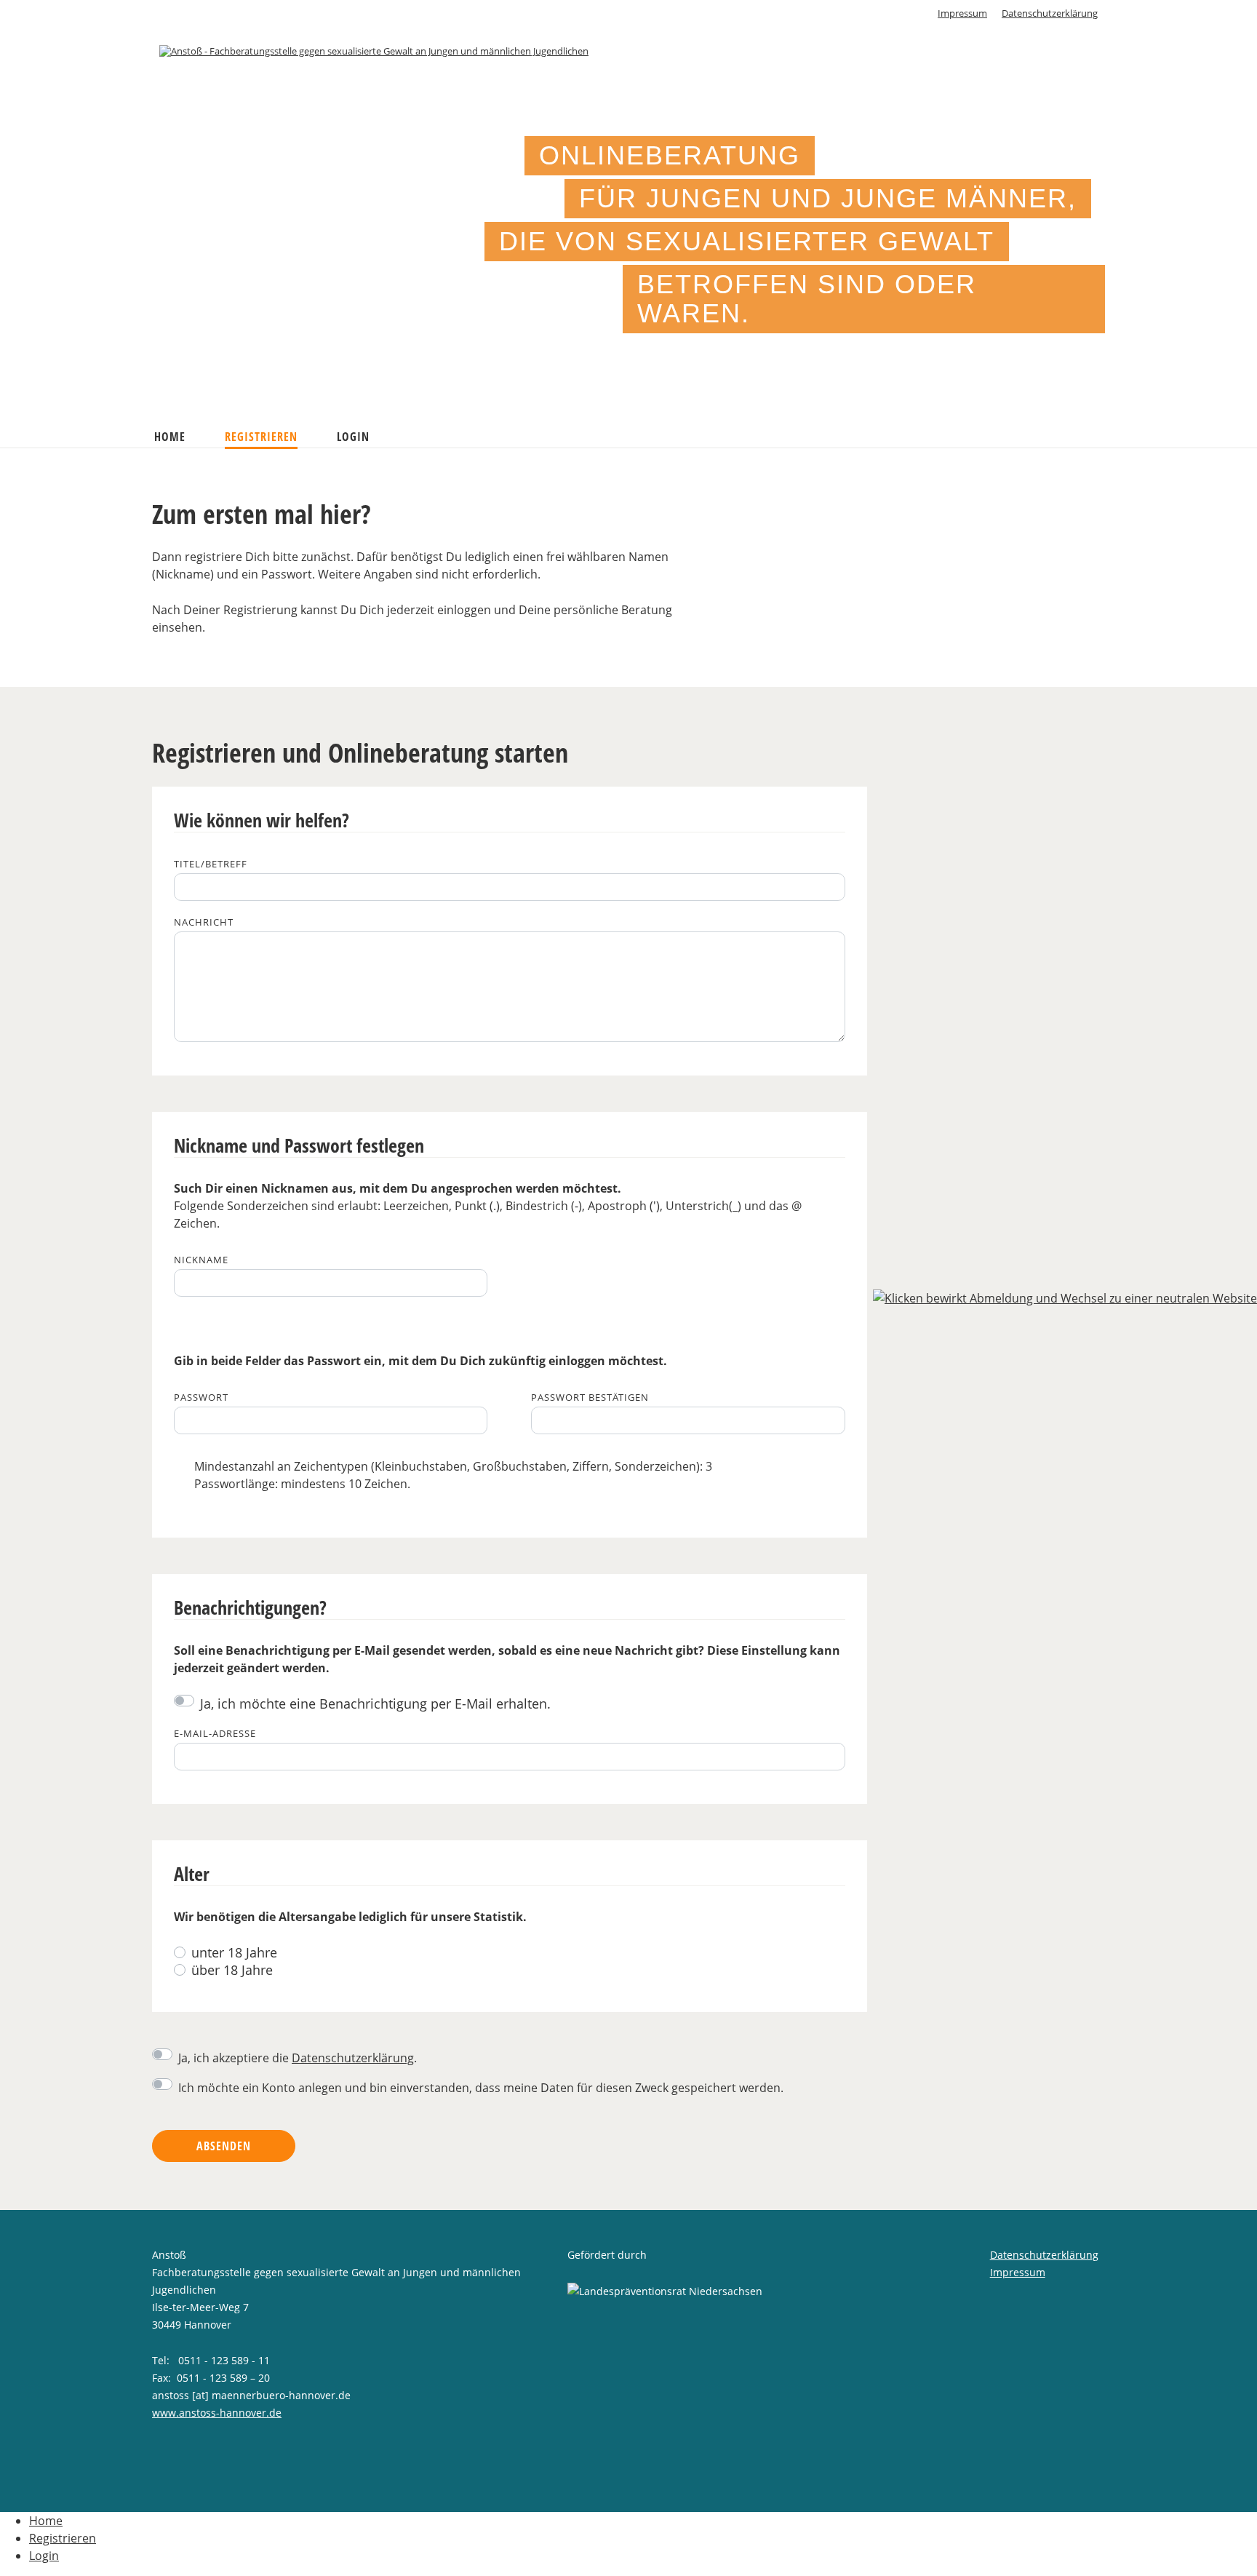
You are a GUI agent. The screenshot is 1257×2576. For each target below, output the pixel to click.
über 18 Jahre (232, 1970)
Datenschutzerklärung (1050, 13)
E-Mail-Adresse (215, 1734)
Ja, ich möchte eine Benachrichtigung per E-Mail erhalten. (375, 1704)
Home (170, 437)
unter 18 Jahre (234, 1952)
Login (353, 437)
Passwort (201, 1398)
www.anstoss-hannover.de (217, 2413)
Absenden (224, 2146)
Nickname (201, 1260)
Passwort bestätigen (590, 1398)
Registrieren (261, 437)
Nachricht (204, 922)
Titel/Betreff (211, 864)
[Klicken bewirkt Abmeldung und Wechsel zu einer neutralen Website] (1065, 1297)
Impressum (962, 13)
